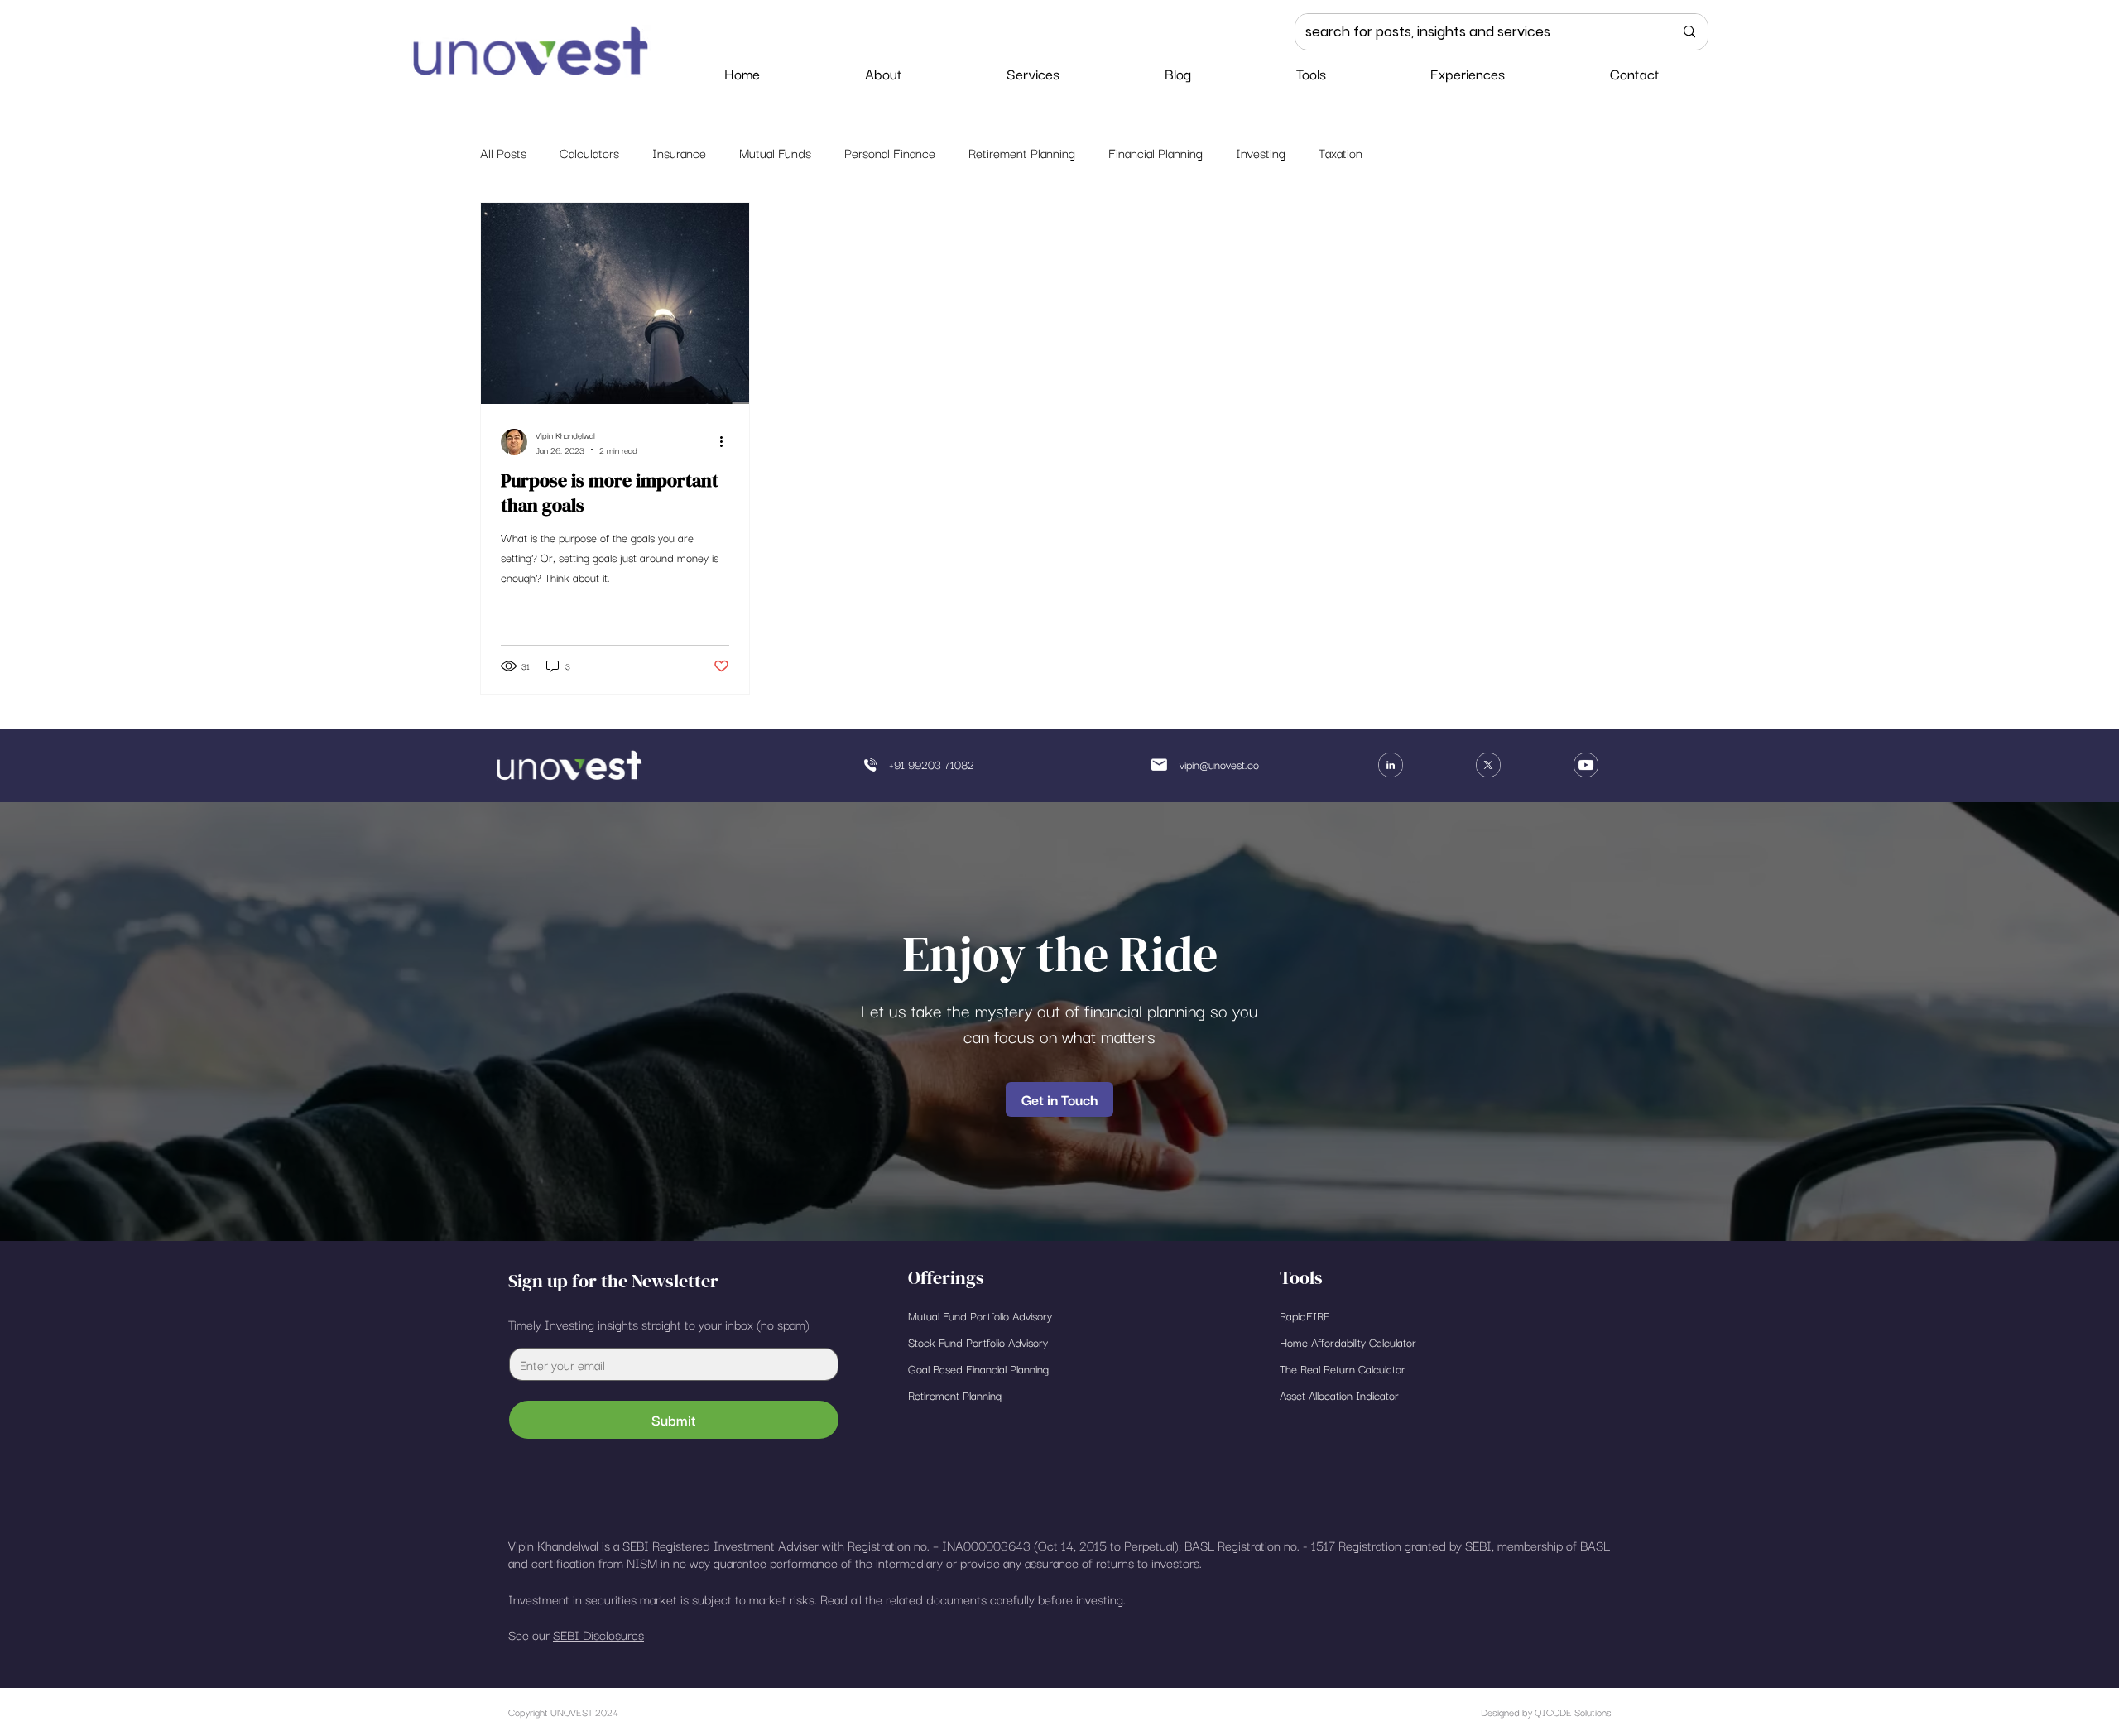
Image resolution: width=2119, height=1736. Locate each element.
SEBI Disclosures (598, 1634)
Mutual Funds (775, 152)
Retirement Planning (1022, 152)
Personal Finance (890, 152)
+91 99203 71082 (932, 764)
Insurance (679, 152)
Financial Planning (1156, 152)
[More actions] (727, 442)
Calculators (589, 152)
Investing (1261, 152)
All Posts (503, 152)
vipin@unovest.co (1219, 764)
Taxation (1341, 152)
